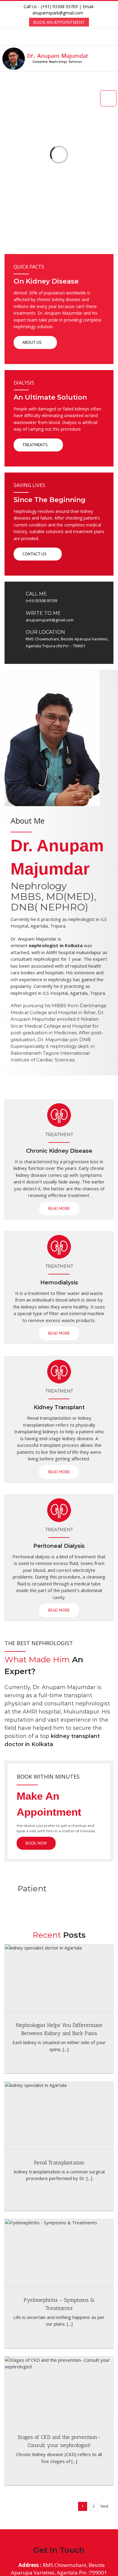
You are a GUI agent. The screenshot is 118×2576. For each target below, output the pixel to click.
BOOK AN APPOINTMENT (59, 22)
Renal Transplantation (59, 2163)
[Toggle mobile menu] (114, 57)
